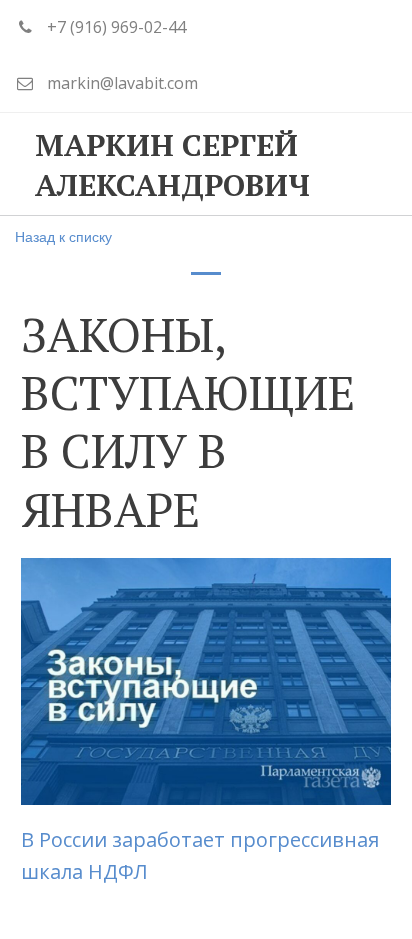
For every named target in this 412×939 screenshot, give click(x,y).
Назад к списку (63, 236)
